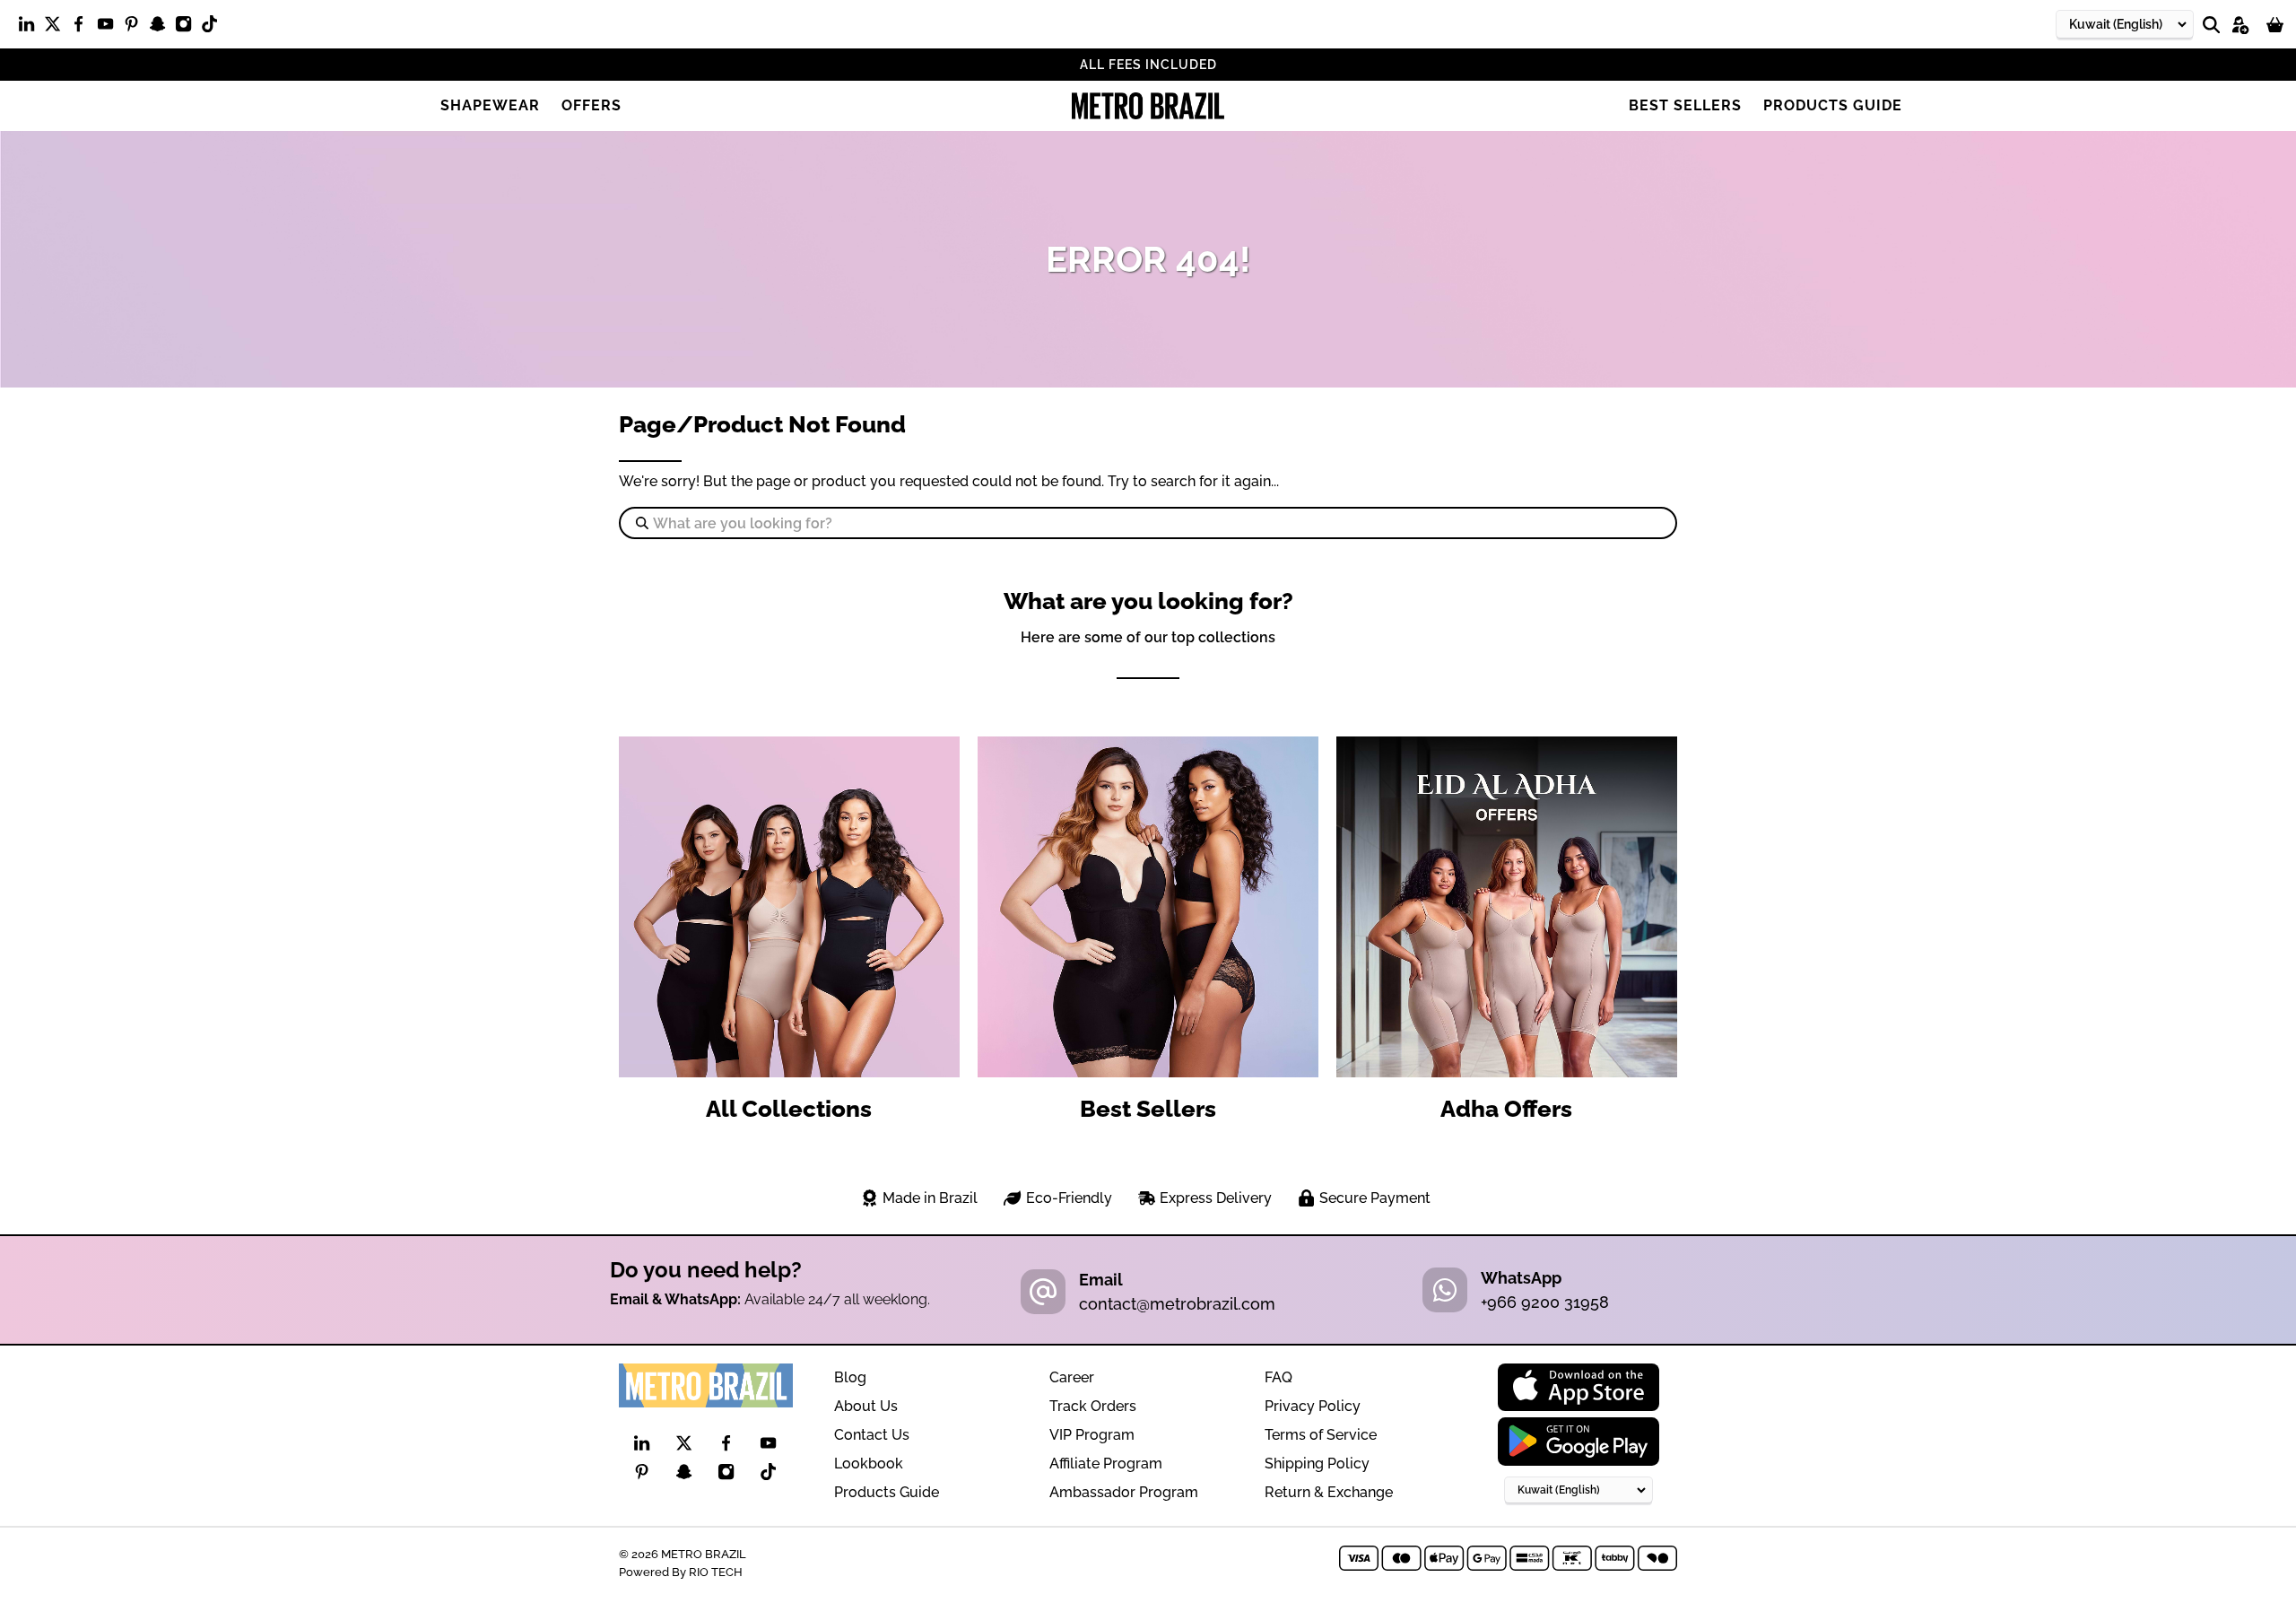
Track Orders (1093, 1406)
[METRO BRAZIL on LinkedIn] (31, 28)
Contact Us (872, 1435)
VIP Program (1092, 1435)
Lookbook (869, 1464)
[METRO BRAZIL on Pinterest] (136, 28)
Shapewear (490, 105)
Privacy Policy (1313, 1406)
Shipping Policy (1317, 1464)
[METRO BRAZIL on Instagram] (188, 28)
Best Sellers (1685, 105)
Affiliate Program (1106, 1464)
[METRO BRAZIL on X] (57, 28)
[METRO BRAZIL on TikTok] (214, 28)
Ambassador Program (1124, 1492)
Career (1072, 1377)
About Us (866, 1406)
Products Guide (1833, 105)
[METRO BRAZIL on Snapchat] (162, 28)
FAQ (1278, 1377)
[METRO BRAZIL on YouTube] (110, 28)
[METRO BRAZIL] (1148, 106)
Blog (850, 1377)
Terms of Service (1321, 1435)
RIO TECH (716, 1572)
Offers (591, 105)
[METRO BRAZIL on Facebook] (83, 28)
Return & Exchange (1329, 1492)
